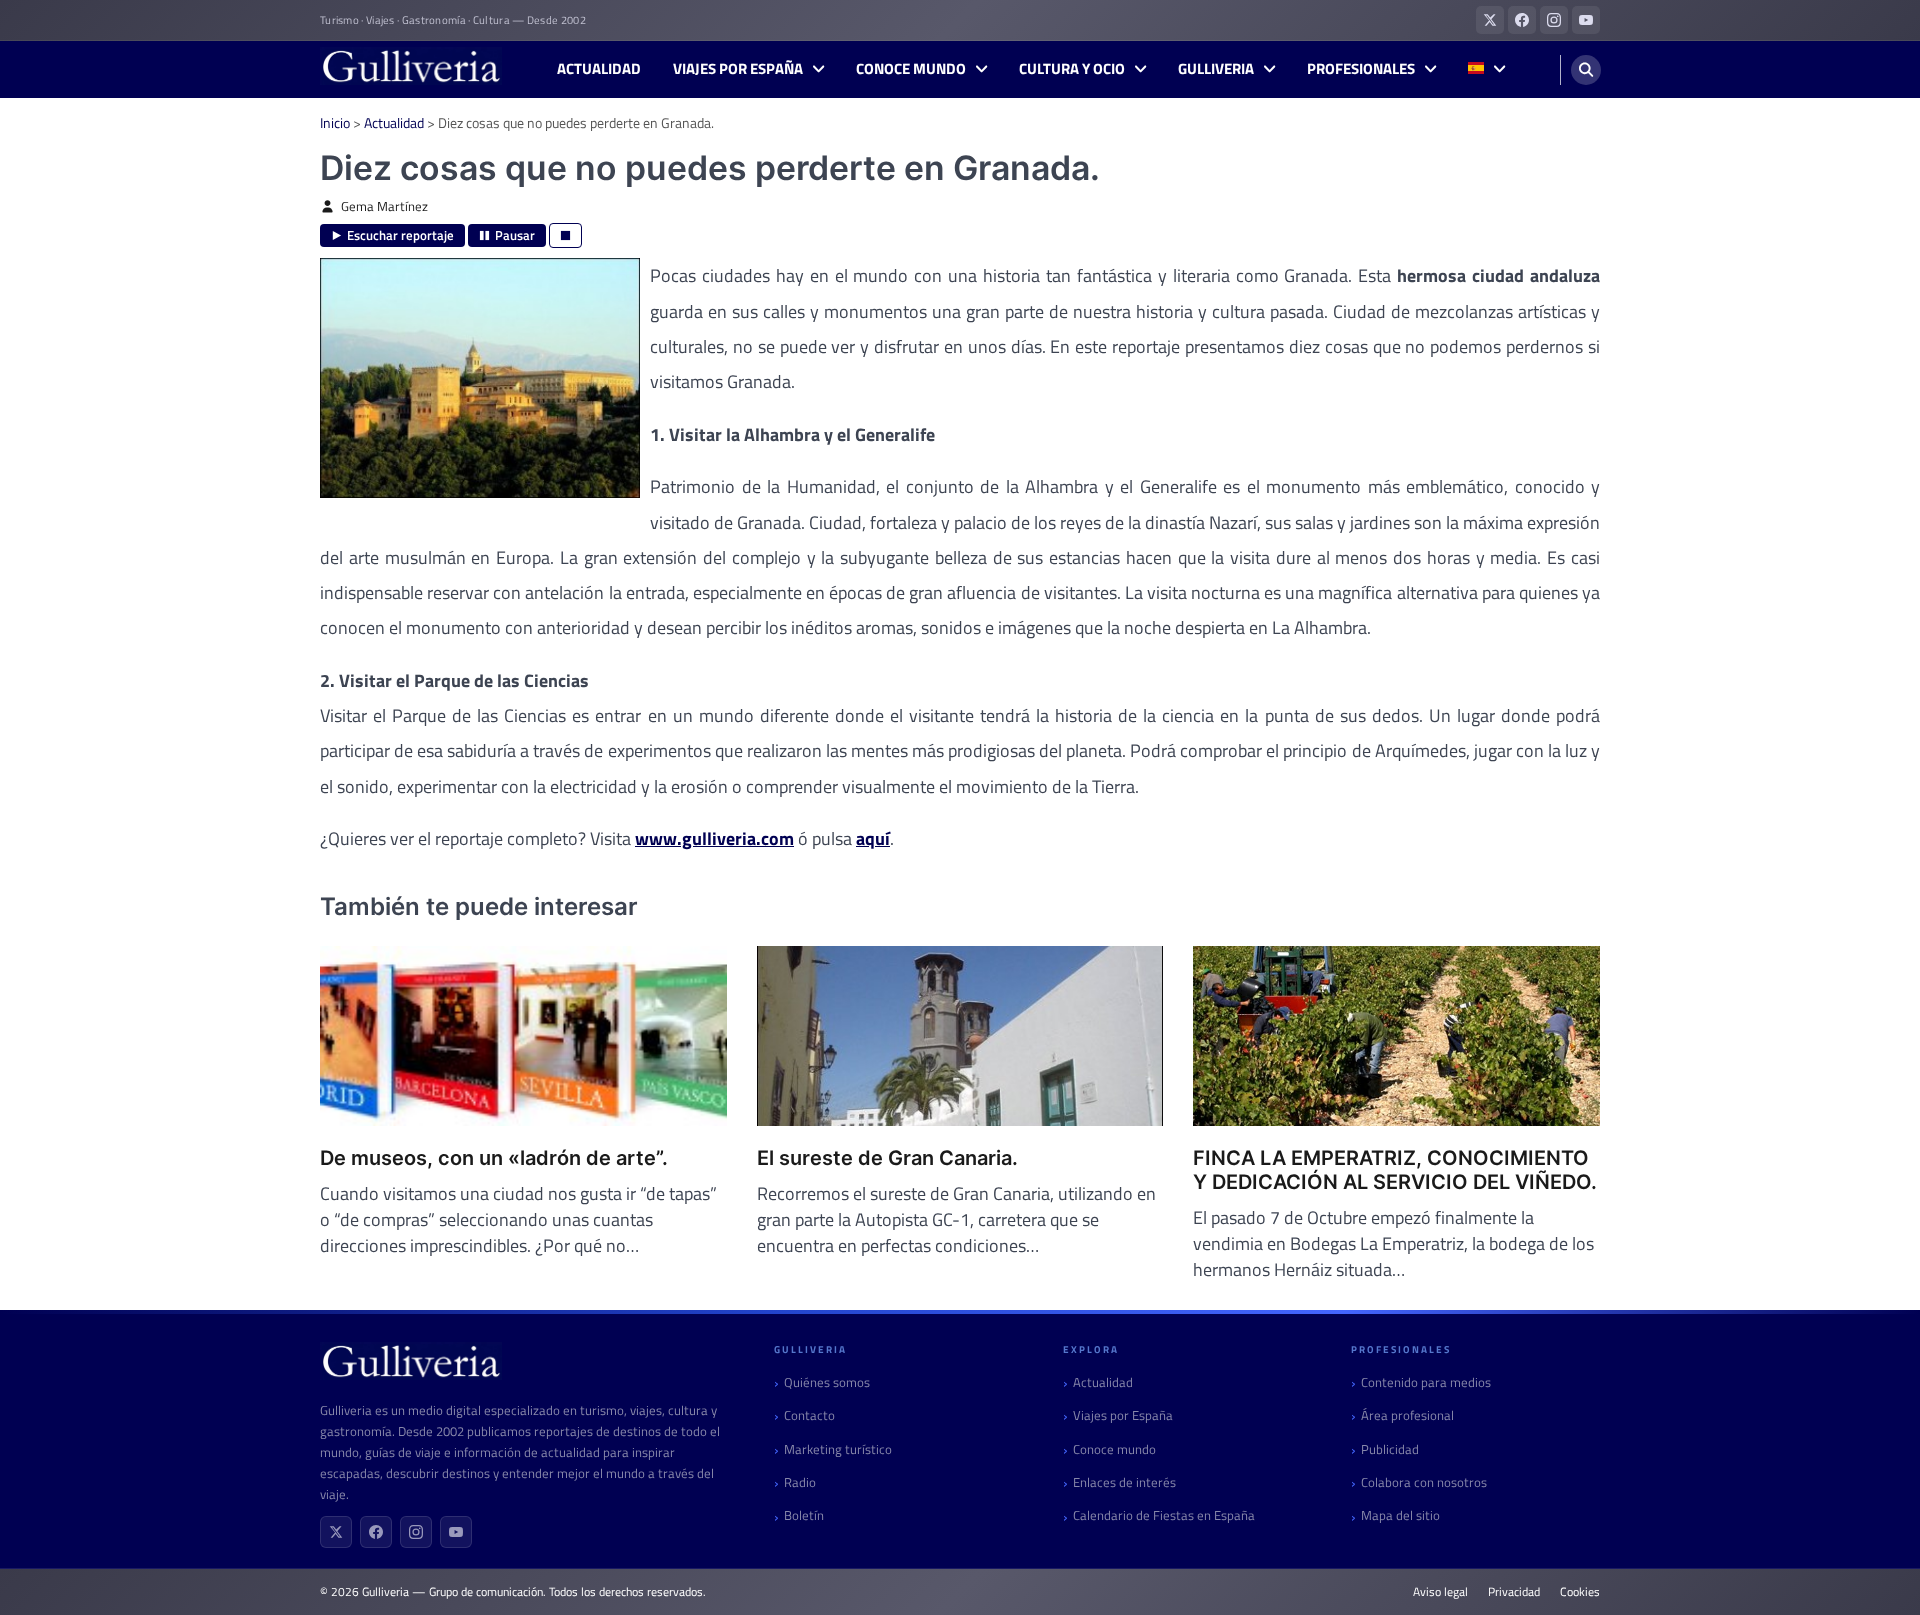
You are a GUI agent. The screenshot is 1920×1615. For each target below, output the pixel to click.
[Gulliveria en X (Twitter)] (1490, 20)
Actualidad (599, 69)
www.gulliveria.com (714, 838)
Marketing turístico (838, 1449)
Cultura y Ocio (1072, 69)
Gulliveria (1216, 69)
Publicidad (1390, 1449)
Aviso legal (1440, 1592)
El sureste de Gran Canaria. (887, 1158)
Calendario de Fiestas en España (1164, 1515)
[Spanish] (1486, 69)
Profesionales (1361, 69)
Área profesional (1407, 1415)
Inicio (335, 122)
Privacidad (1514, 1592)
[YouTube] (456, 1532)
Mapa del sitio (1400, 1515)
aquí (873, 838)
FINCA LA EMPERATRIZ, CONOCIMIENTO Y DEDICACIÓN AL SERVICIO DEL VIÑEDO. (1395, 1170)
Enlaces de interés (1124, 1482)
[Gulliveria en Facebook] (1522, 20)
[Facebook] (376, 1532)
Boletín (804, 1515)
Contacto (809, 1415)
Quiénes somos (827, 1382)
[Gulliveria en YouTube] (1586, 20)
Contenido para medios (1426, 1382)
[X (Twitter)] (336, 1532)
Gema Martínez (384, 206)
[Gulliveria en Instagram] (1554, 20)
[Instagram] (416, 1532)
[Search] (1586, 70)
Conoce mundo (911, 69)
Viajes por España (738, 69)
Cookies (1580, 1592)
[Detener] (565, 235)
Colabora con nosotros (1424, 1482)
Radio (800, 1482)
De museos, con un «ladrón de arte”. (494, 1158)
